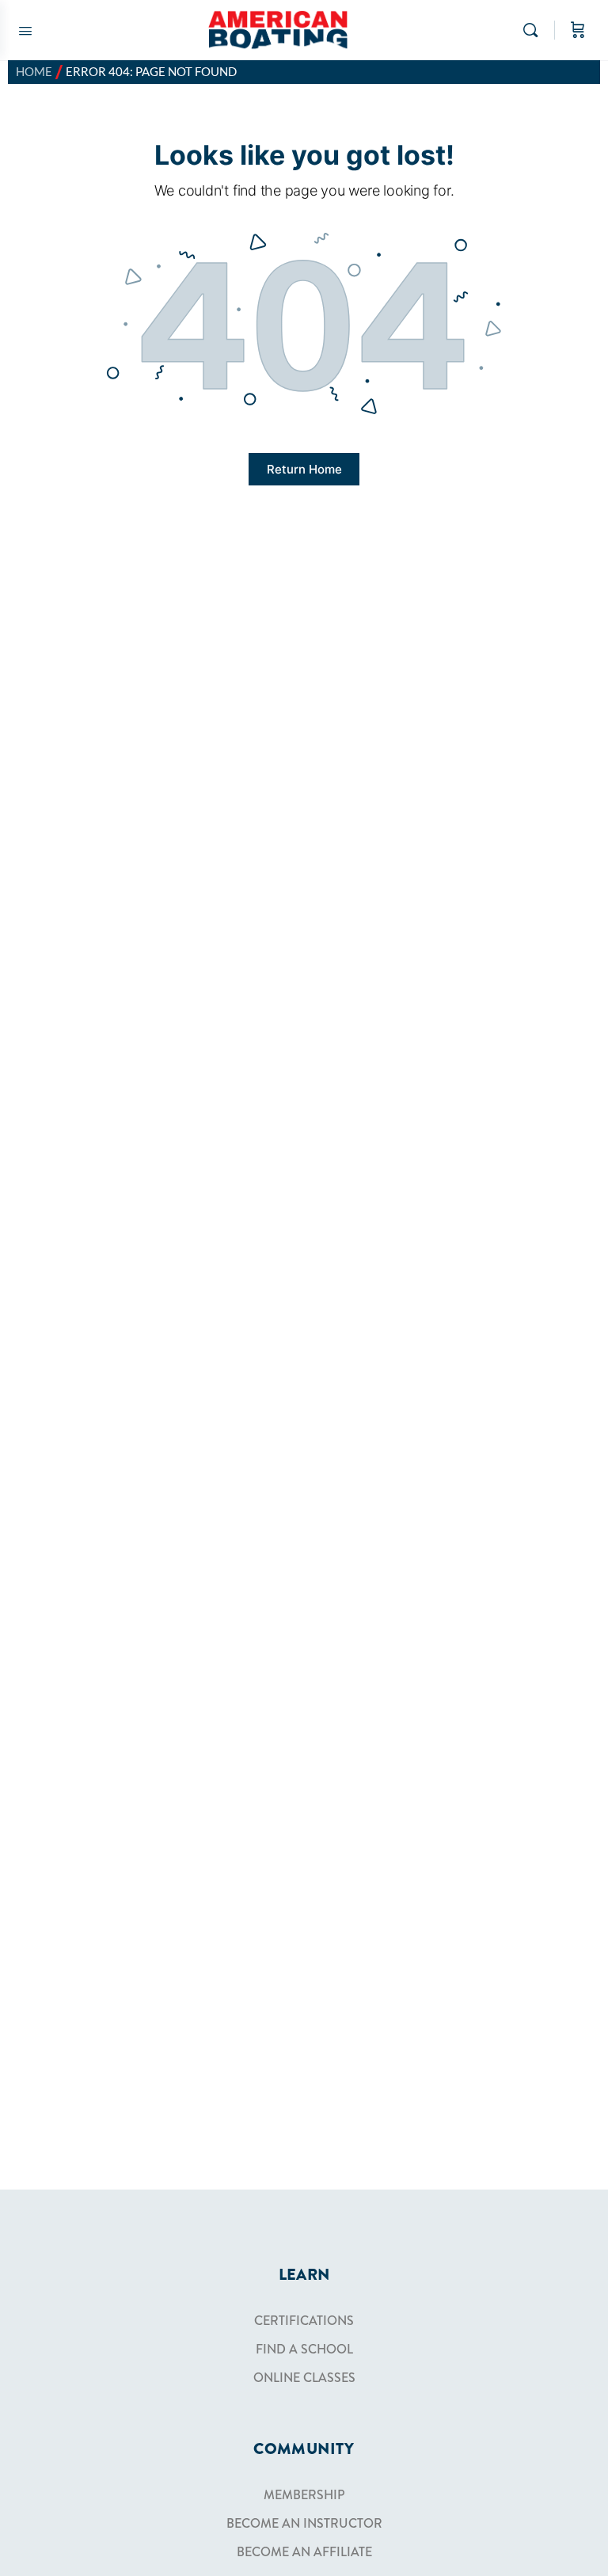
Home (34, 72)
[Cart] (578, 30)
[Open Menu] (25, 29)
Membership (304, 2495)
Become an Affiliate (304, 2552)
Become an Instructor (304, 2523)
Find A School (304, 2349)
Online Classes (304, 2378)
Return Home (304, 469)
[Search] (534, 30)
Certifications (304, 2321)
